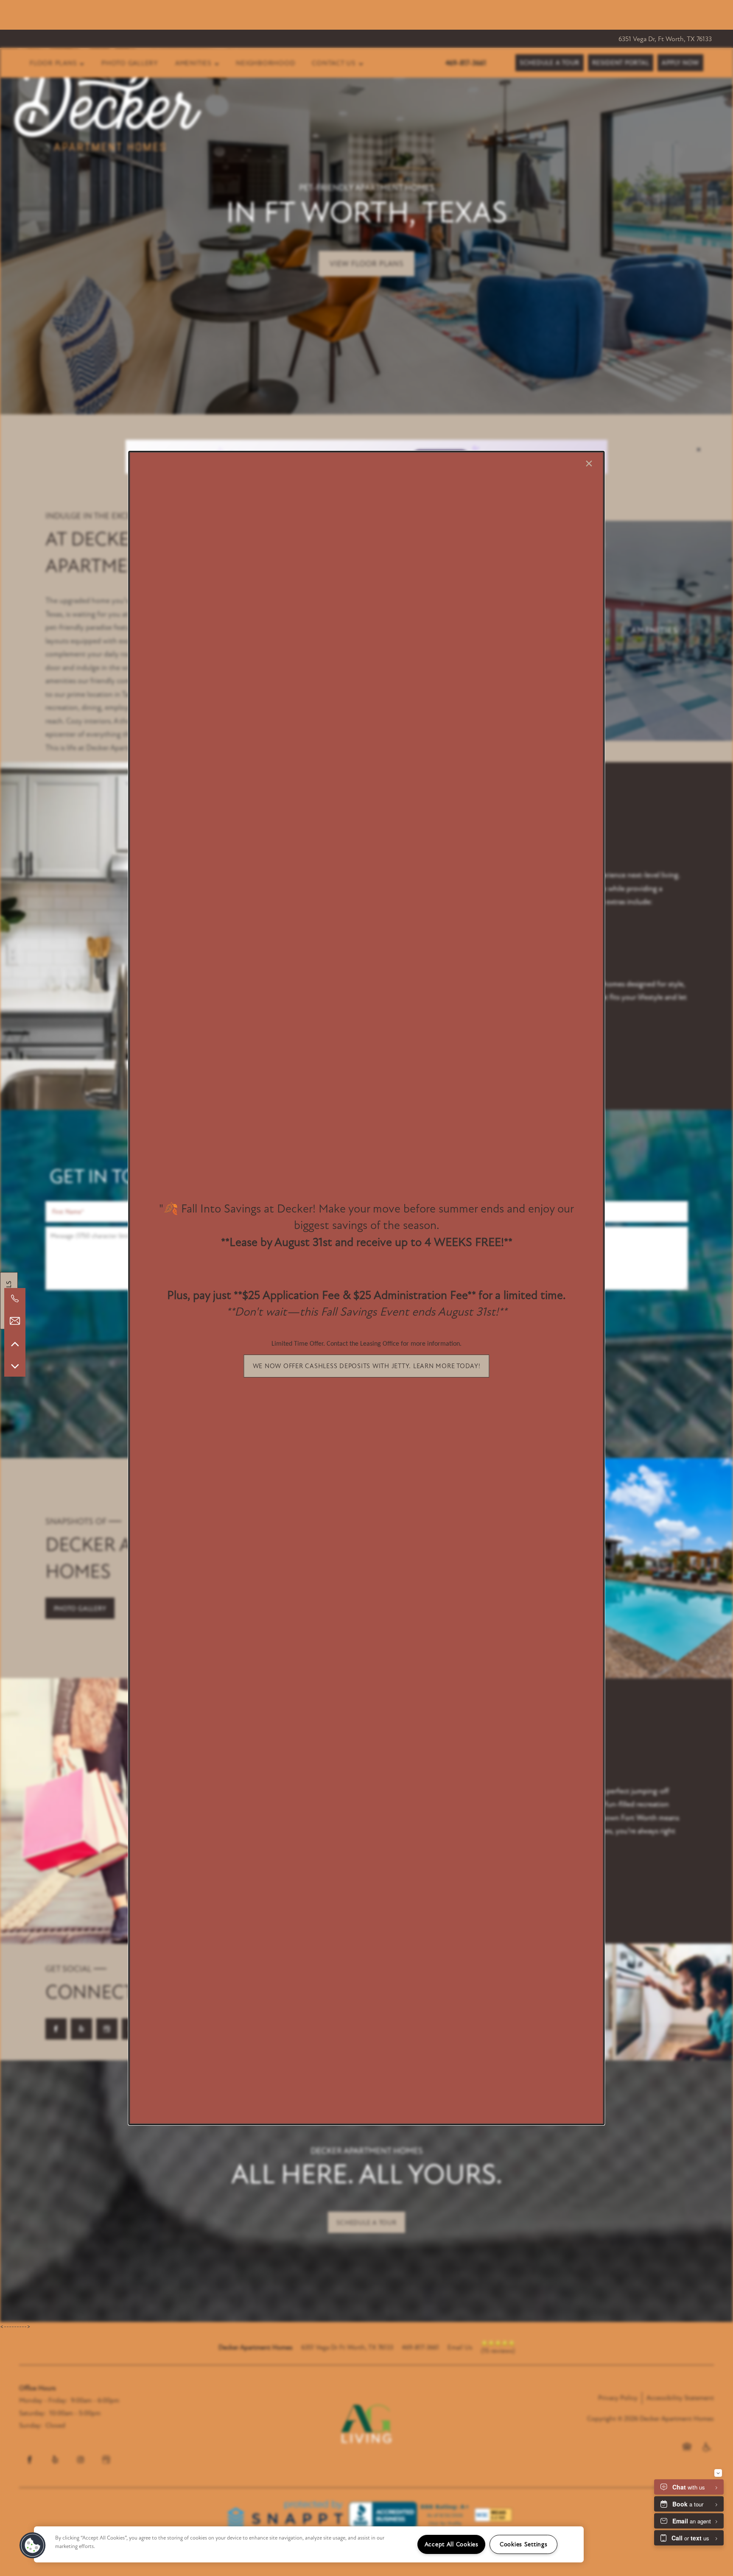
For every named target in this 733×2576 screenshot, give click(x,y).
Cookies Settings (524, 2544)
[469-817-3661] (15, 1299)
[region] (309, 2544)
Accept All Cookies (452, 2544)
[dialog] (366, 1288)
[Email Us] (15, 1321)
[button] (367, 1366)
